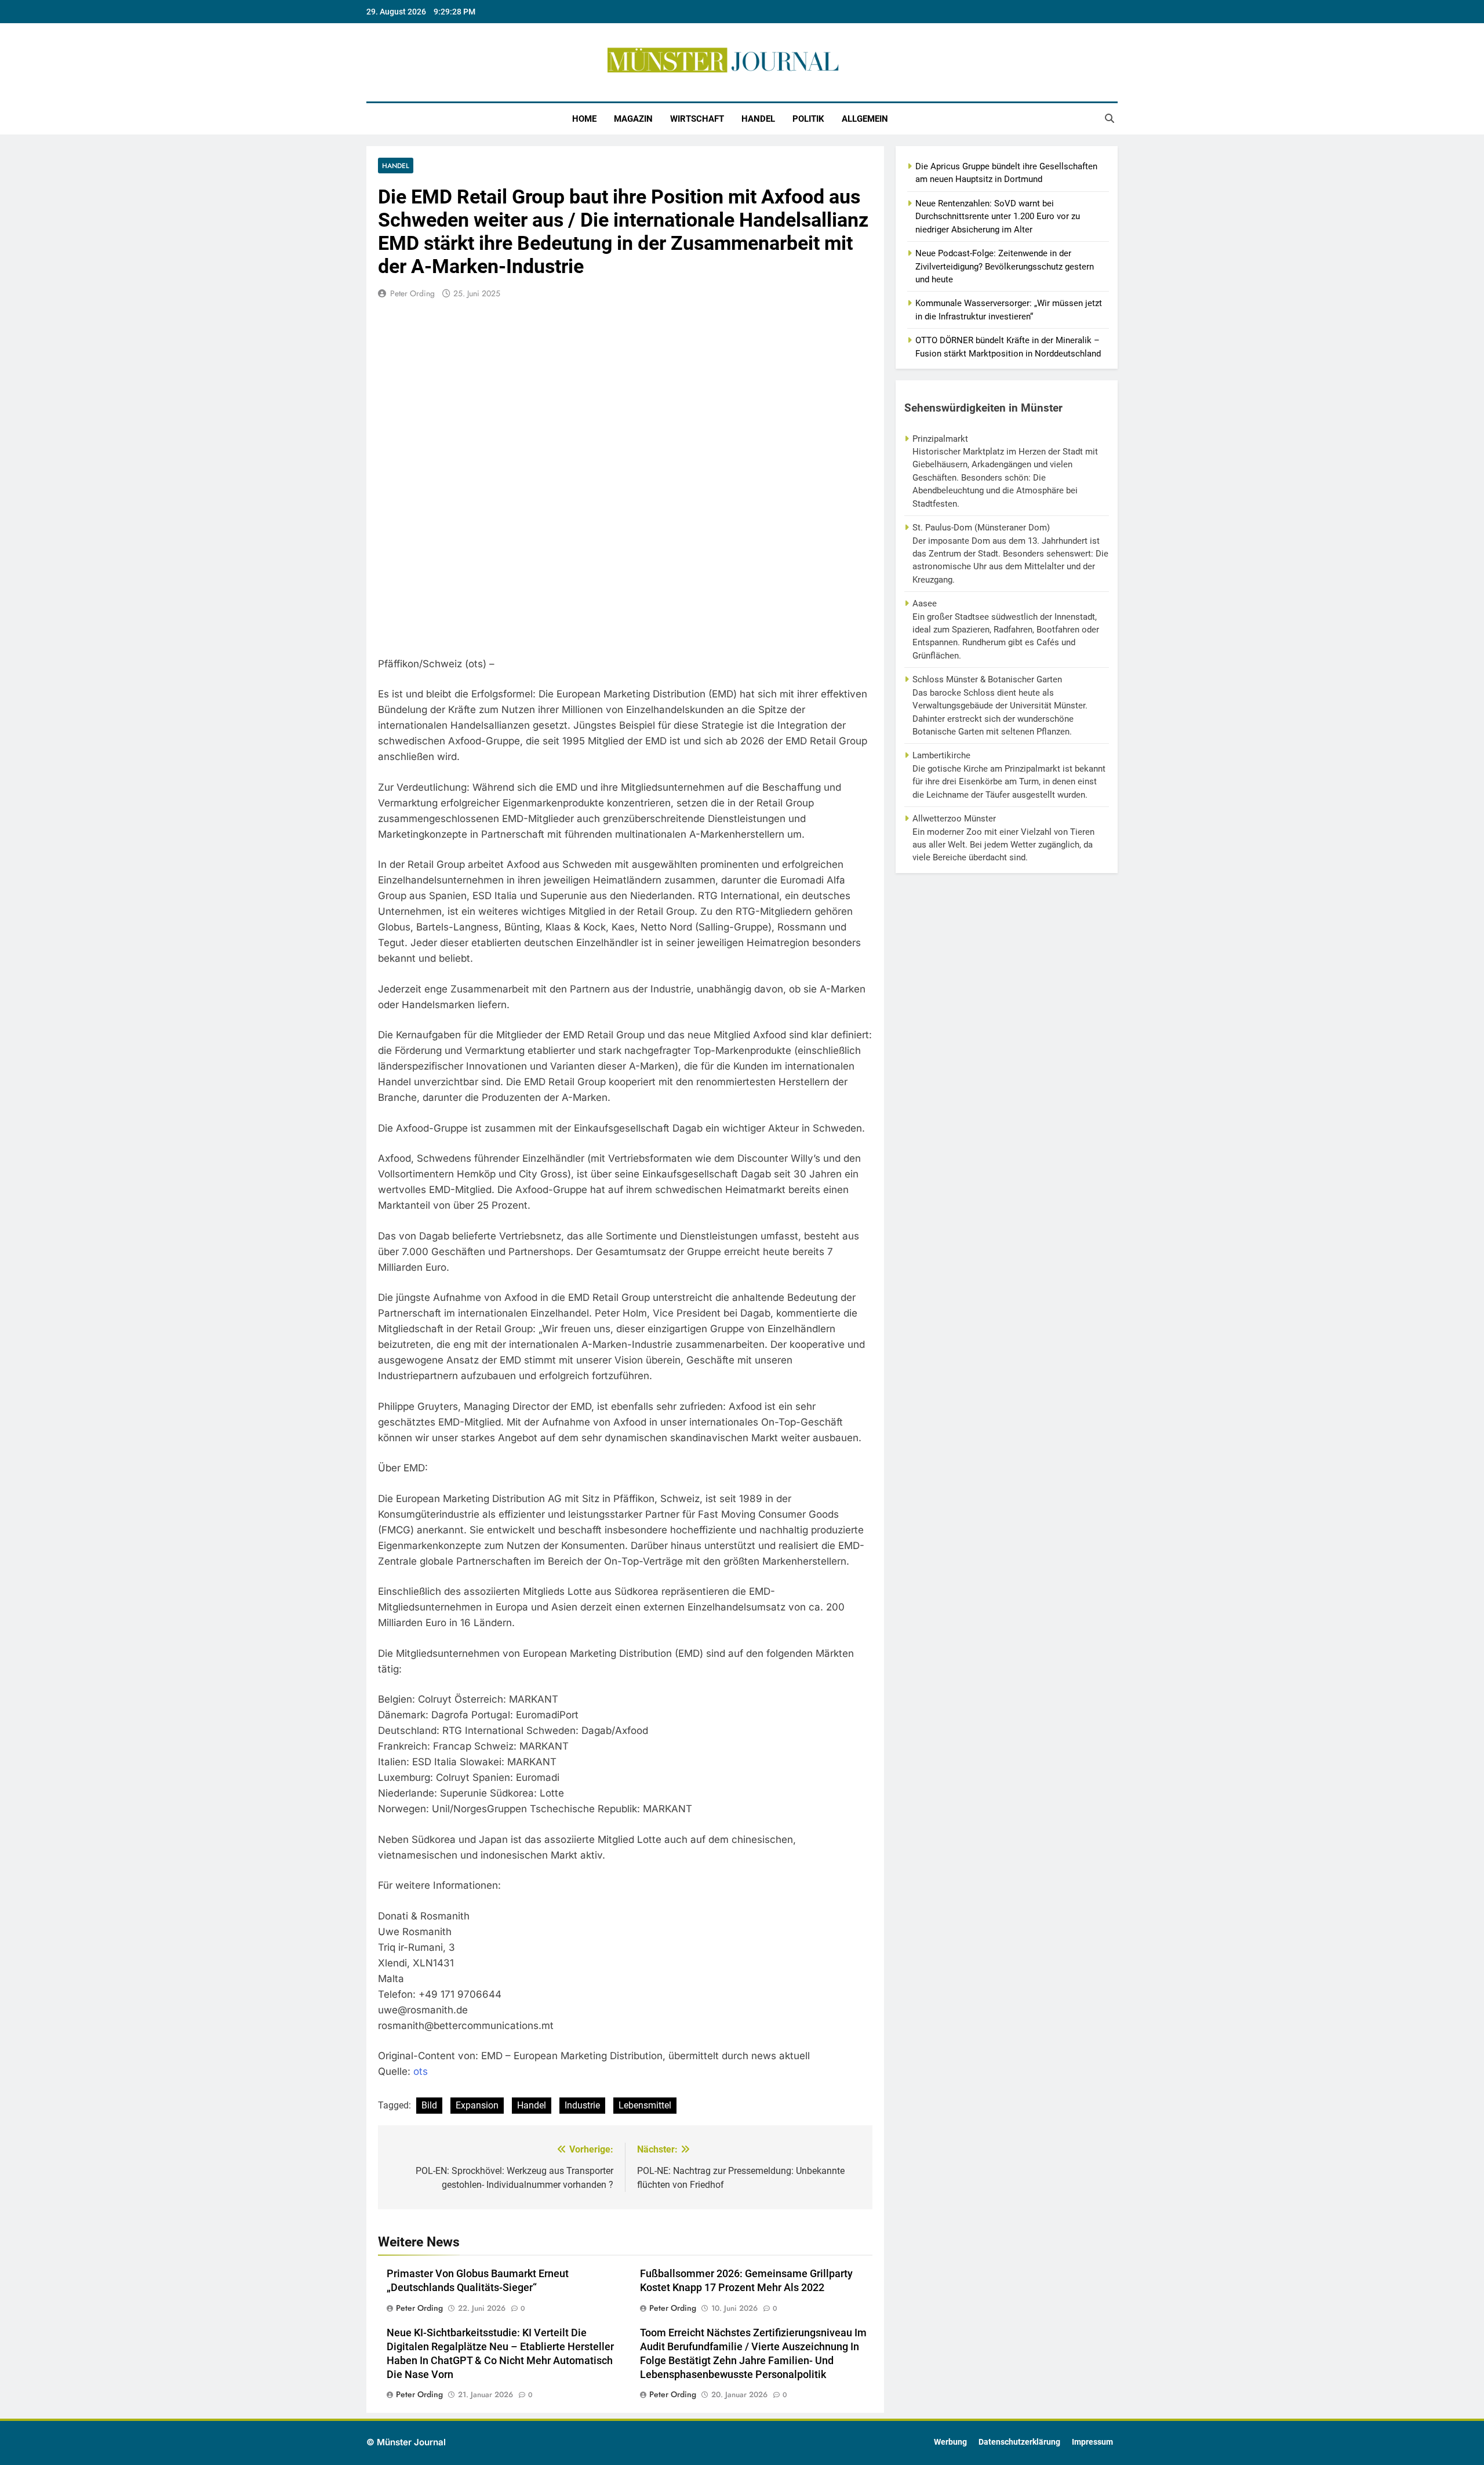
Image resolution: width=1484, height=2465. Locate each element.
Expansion (477, 2105)
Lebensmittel (645, 2105)
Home (584, 119)
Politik (808, 119)
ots (421, 2071)
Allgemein (865, 119)
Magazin (633, 119)
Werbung (950, 2442)
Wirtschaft (697, 119)
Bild (429, 2105)
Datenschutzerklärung (1019, 2442)
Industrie (582, 2105)
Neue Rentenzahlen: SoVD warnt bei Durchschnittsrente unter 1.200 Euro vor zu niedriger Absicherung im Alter (998, 217)
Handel (758, 119)
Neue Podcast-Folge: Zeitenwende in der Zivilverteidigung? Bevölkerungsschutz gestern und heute (1005, 266)
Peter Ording (412, 293)
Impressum (1092, 2442)
